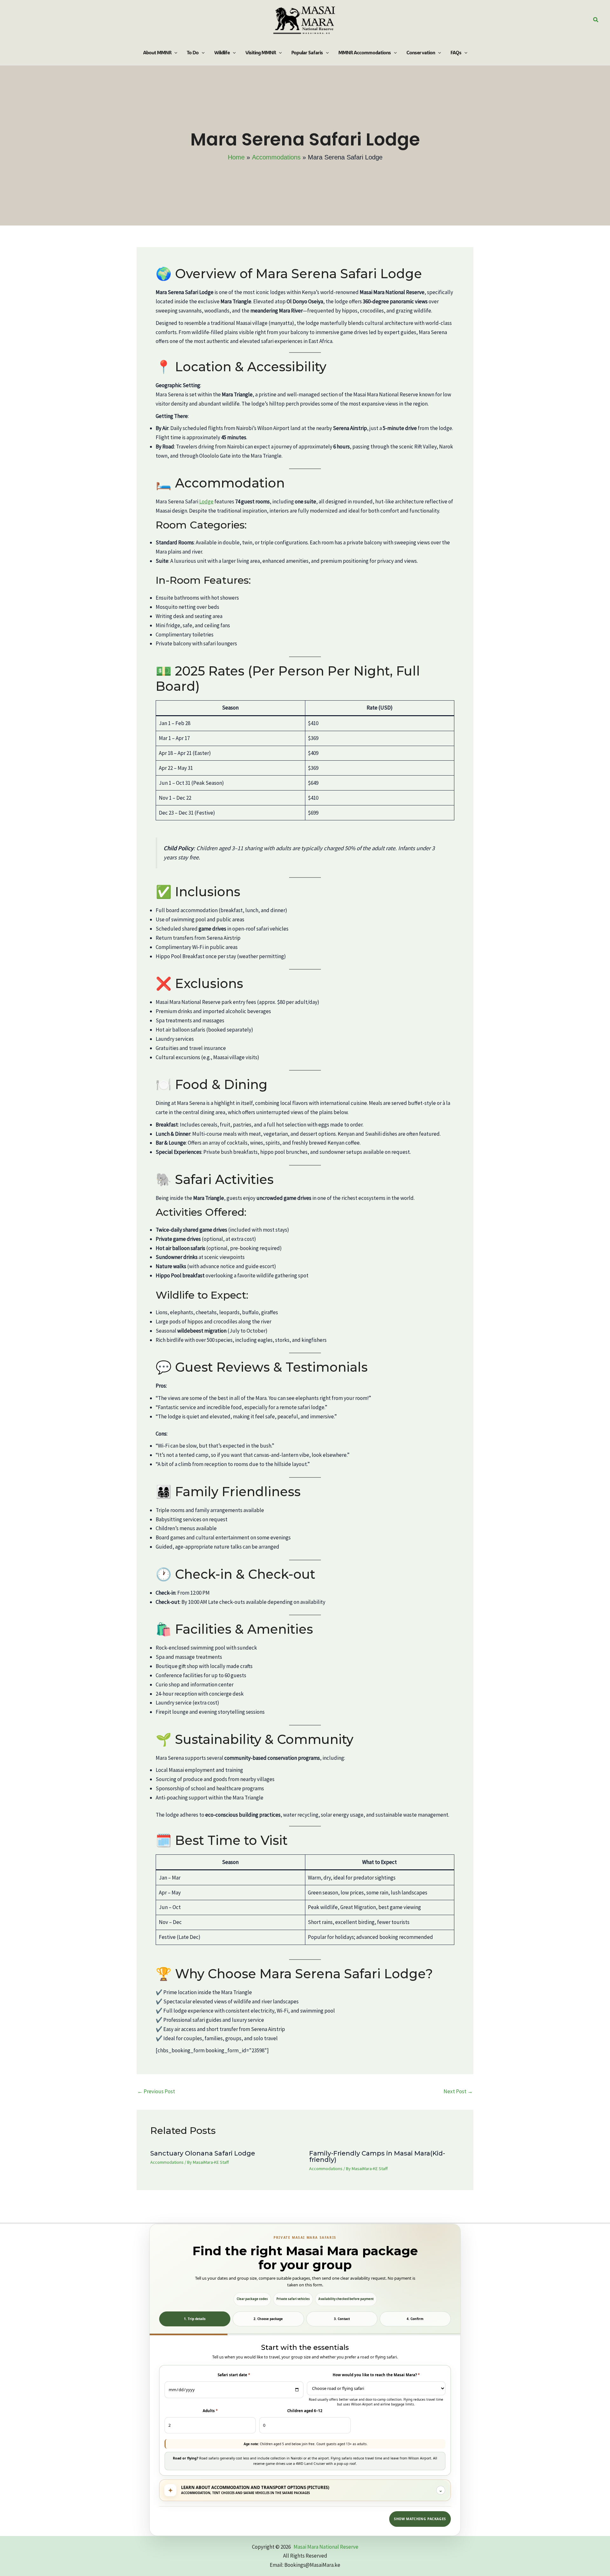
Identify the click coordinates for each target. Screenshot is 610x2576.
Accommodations (167, 2162)
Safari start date (234, 2375)
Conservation (421, 52)
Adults (210, 2411)
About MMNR (157, 52)
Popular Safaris (307, 52)
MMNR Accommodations (365, 52)
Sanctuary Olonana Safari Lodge (203, 2153)
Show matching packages (420, 2519)
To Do (193, 52)
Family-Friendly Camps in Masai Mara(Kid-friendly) (377, 2156)
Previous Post (156, 2091)
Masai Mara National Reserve (326, 2547)
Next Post (458, 2091)
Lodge (206, 501)
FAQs (456, 52)
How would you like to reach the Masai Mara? (376, 2375)
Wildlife (222, 52)
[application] (174, 52)
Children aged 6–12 (305, 2411)
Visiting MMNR (261, 52)
